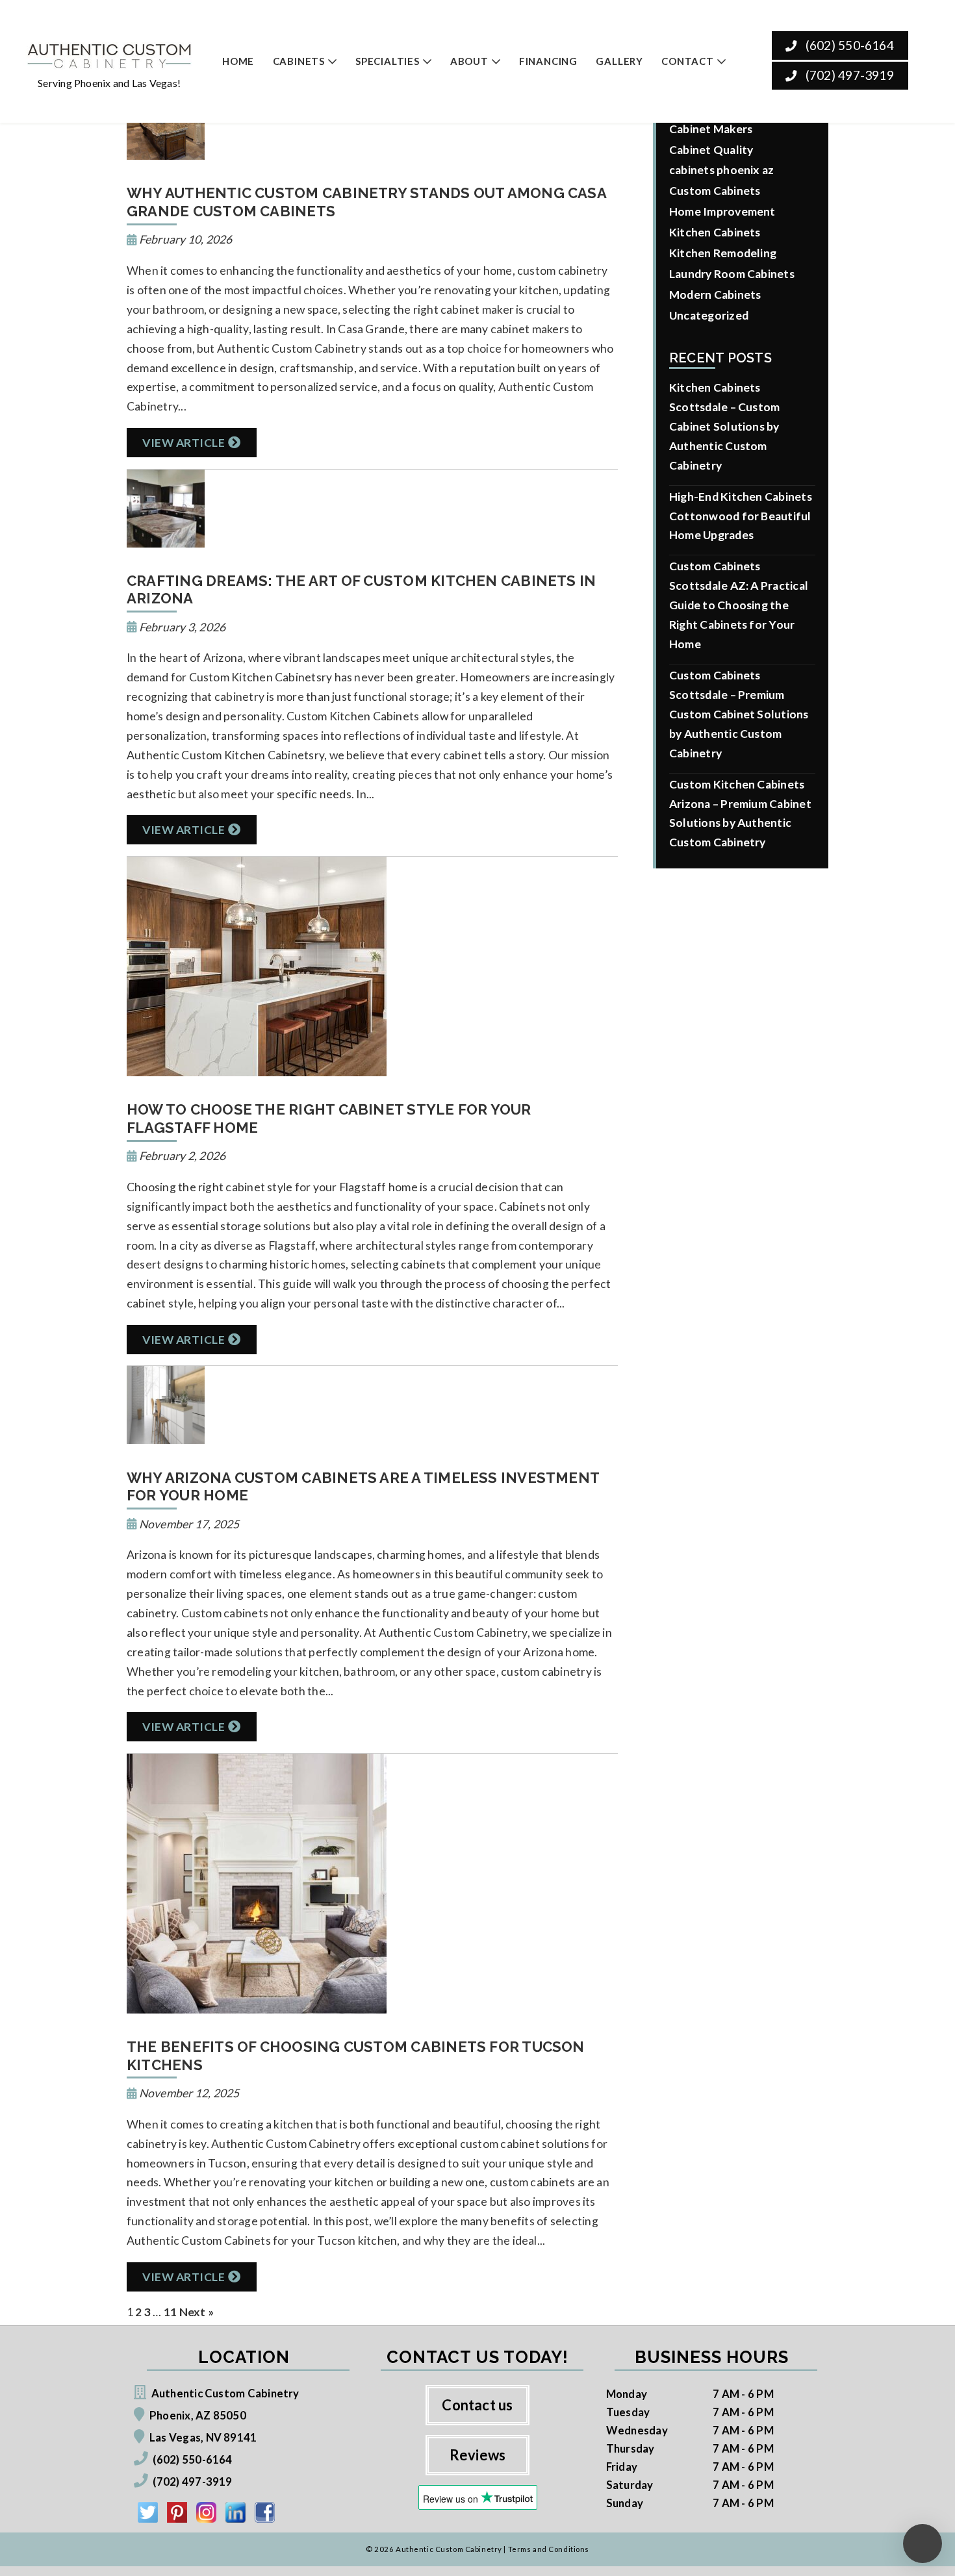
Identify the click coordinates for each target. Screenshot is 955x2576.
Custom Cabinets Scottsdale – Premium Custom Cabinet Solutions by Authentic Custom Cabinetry (739, 714)
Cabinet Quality (711, 150)
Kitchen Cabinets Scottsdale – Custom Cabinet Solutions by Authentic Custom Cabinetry (724, 426)
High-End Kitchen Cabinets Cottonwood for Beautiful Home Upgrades (741, 516)
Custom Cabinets (715, 191)
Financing (548, 61)
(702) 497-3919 (848, 75)
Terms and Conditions (549, 2549)
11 (170, 2312)
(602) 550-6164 (848, 45)
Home (238, 61)
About (469, 61)
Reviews (478, 2455)
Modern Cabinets (715, 295)
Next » (197, 2312)
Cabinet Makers (711, 129)
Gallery (619, 61)
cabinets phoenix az (721, 170)
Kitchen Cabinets (715, 232)
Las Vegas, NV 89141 (203, 2437)
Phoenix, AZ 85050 (198, 2415)
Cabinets (299, 61)
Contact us (477, 2405)
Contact (688, 61)
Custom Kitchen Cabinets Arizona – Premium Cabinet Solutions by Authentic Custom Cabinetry (740, 814)
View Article (184, 443)
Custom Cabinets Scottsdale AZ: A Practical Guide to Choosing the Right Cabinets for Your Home (739, 605)
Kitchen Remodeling (723, 253)
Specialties (388, 61)
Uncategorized (709, 315)
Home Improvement (722, 211)
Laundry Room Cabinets (732, 274)
